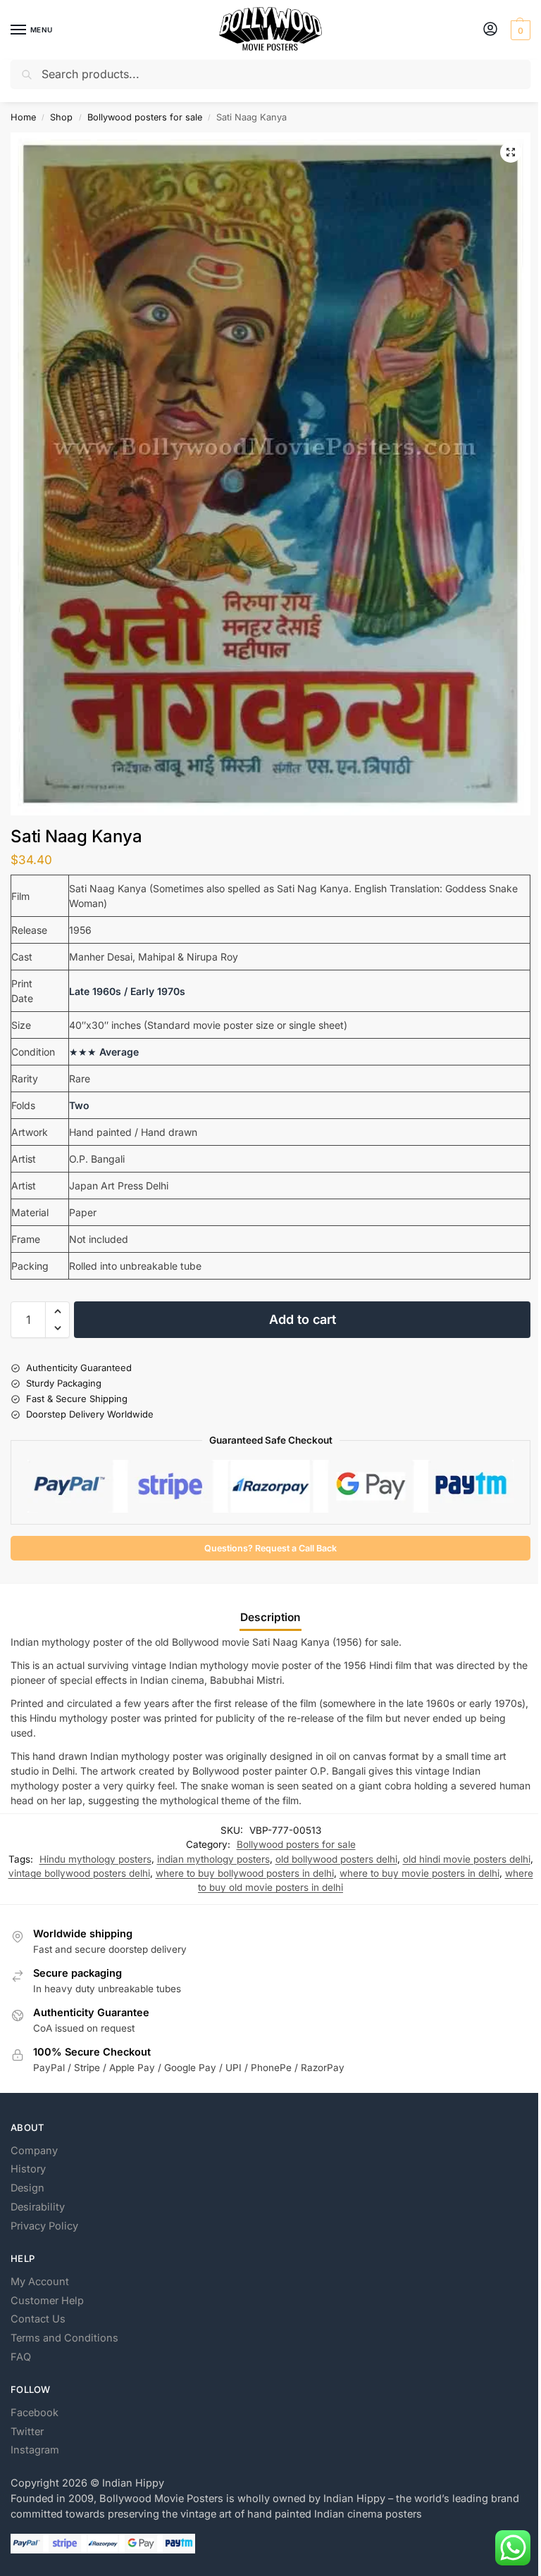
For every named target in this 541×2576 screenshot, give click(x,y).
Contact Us (38, 2319)
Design (27, 2188)
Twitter (27, 2432)
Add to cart (303, 1319)
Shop (61, 117)
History (28, 2169)
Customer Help (47, 2301)
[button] (519, 30)
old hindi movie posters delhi (467, 1859)
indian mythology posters (213, 1859)
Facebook (35, 2413)
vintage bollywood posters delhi (79, 1873)
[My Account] (490, 30)
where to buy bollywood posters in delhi (245, 1873)
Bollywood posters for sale (145, 117)
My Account (40, 2282)
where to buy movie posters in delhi (419, 1873)
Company (34, 2151)
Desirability (38, 2207)
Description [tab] (270, 1617)
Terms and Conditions (64, 2338)
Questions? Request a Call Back (270, 1548)
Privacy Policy (44, 2226)
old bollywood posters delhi (336, 1859)
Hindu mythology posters (95, 1859)
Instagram (35, 2450)
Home (23, 117)
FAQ (21, 2357)
